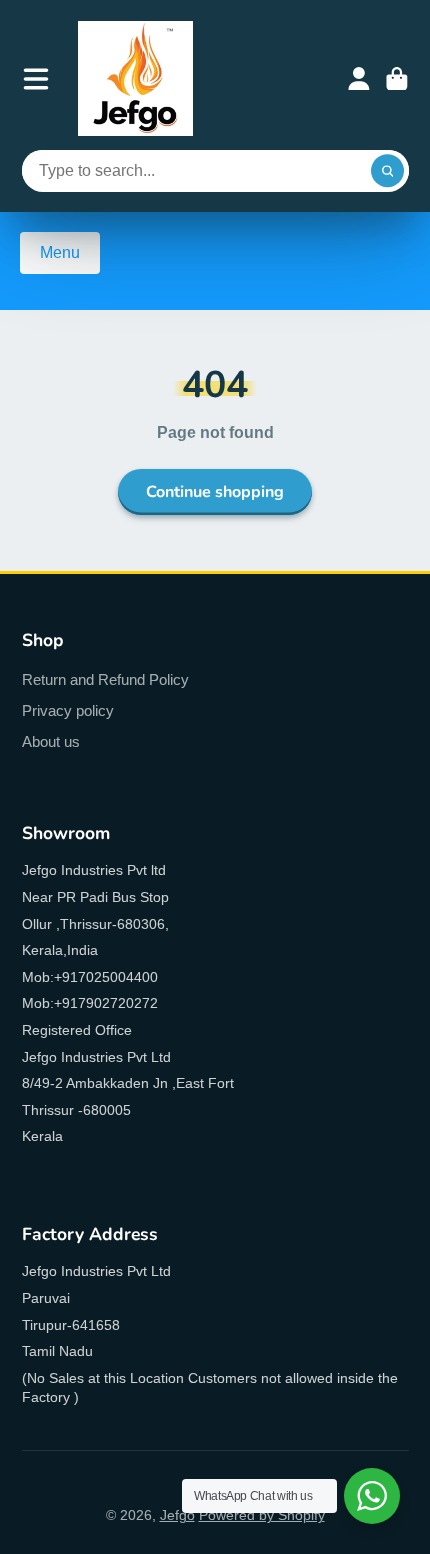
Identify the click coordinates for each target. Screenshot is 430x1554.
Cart (397, 79)
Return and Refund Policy (105, 679)
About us (51, 741)
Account (359, 79)
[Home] (135, 78)
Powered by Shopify (262, 1515)
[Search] (388, 171)
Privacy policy (68, 710)
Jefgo (177, 1515)
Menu (60, 252)
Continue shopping (215, 492)
